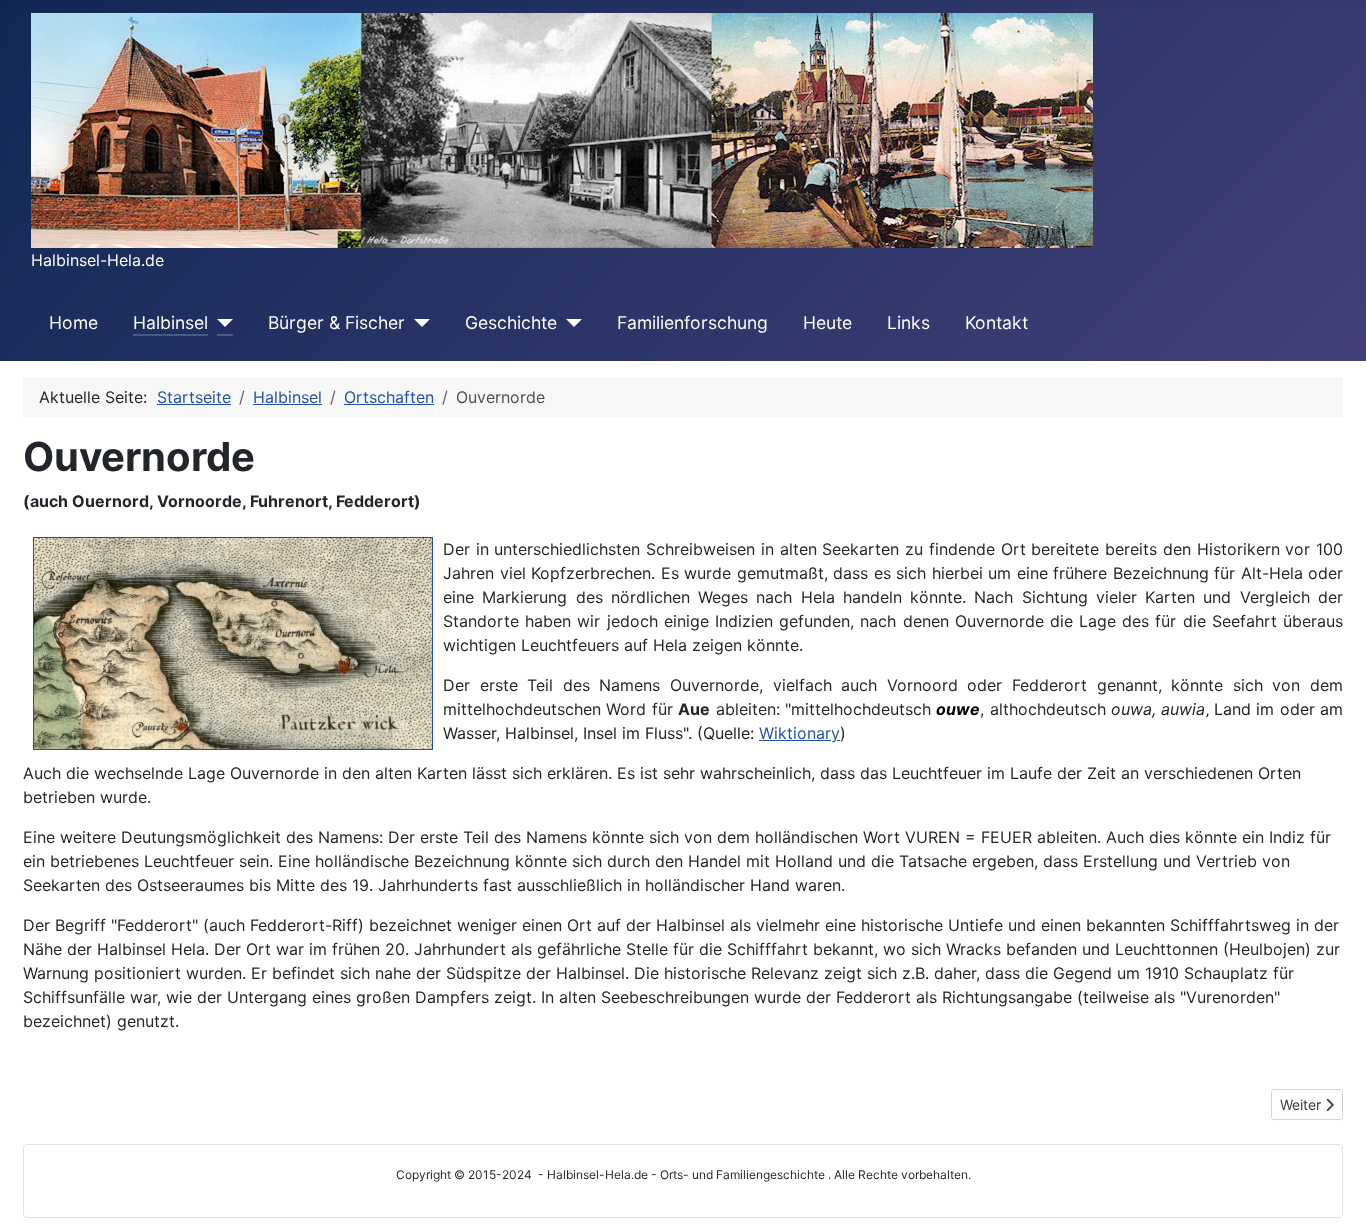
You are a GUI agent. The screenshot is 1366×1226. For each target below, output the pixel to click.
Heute (827, 322)
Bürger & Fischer (336, 322)
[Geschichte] (569, 323)
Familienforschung (692, 322)
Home (73, 322)
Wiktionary (799, 733)
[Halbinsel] (220, 323)
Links (908, 322)
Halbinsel (170, 322)
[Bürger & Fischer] (417, 323)
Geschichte (511, 322)
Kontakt (996, 322)
